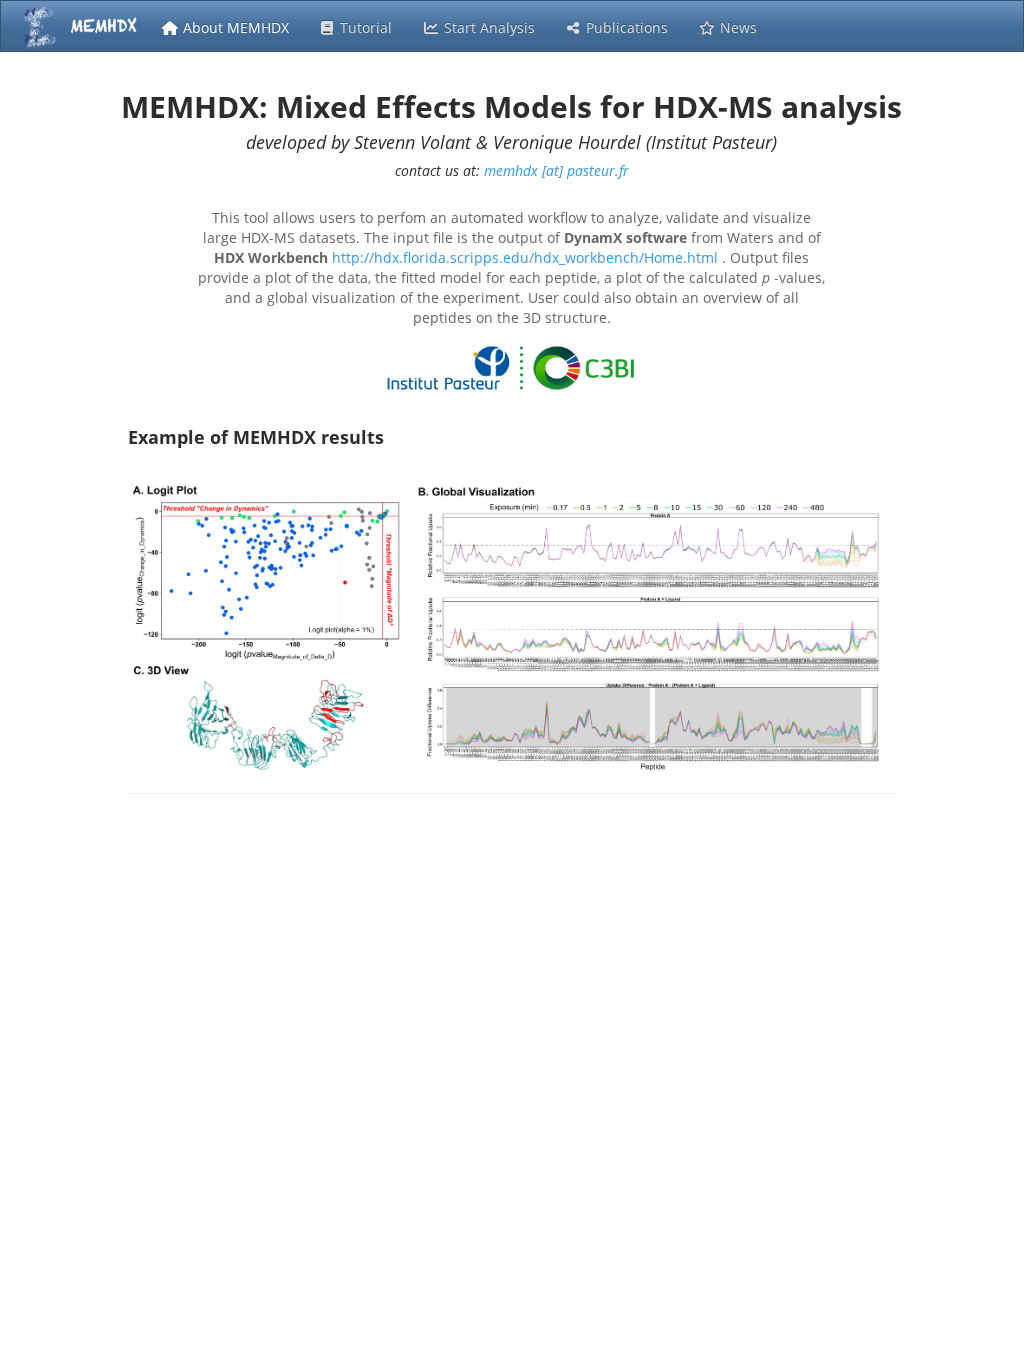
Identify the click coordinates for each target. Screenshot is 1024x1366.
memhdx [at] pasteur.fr (556, 170)
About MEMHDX (234, 27)
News (736, 27)
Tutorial (364, 27)
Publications (625, 27)
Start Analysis (487, 27)
